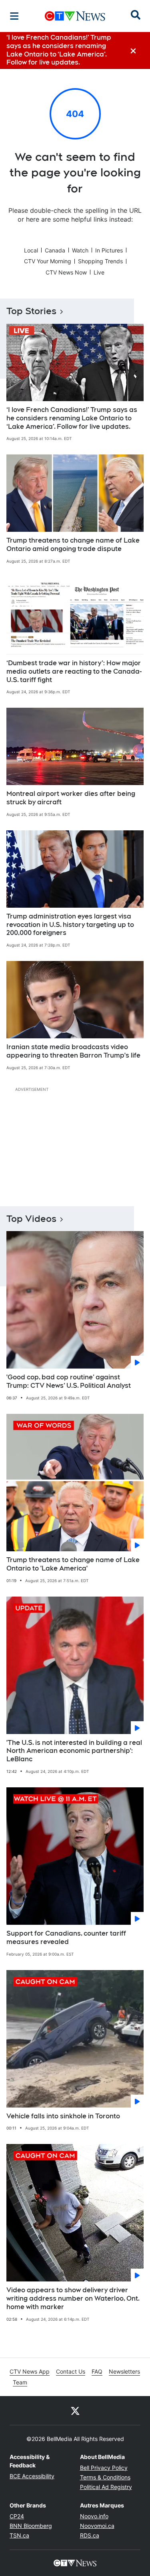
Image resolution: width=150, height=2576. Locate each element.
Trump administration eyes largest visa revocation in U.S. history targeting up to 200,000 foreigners (70, 925)
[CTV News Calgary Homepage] (75, 16)
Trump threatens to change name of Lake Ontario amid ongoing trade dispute (73, 545)
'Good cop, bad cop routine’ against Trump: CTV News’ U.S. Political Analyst (69, 1381)
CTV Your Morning (48, 261)
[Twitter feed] (75, 2410)
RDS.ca (90, 2535)
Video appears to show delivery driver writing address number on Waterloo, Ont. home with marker (73, 2298)
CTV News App (30, 2371)
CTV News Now (66, 272)
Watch (80, 250)
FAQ (97, 2371)
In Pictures (109, 250)
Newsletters (124, 2371)
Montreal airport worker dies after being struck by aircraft (71, 798)
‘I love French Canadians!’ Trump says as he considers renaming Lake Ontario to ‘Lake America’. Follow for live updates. (72, 418)
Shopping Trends (100, 261)
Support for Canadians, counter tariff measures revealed (66, 1938)
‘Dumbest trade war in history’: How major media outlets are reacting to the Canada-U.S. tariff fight (74, 671)
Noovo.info (94, 2516)
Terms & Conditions (105, 2477)
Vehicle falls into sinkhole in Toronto (63, 2116)
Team (20, 2382)
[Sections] (14, 16)
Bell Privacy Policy (104, 2468)
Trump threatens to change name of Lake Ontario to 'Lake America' (73, 1564)
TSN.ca (19, 2535)
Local (31, 250)
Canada (55, 250)
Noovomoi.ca (97, 2526)
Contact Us (71, 2371)
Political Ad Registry (106, 2487)
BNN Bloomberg (31, 2526)
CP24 (17, 2516)
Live (99, 272)
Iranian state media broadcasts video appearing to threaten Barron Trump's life (73, 1051)
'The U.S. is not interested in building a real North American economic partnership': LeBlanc (74, 1751)
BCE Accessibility (32, 2476)
